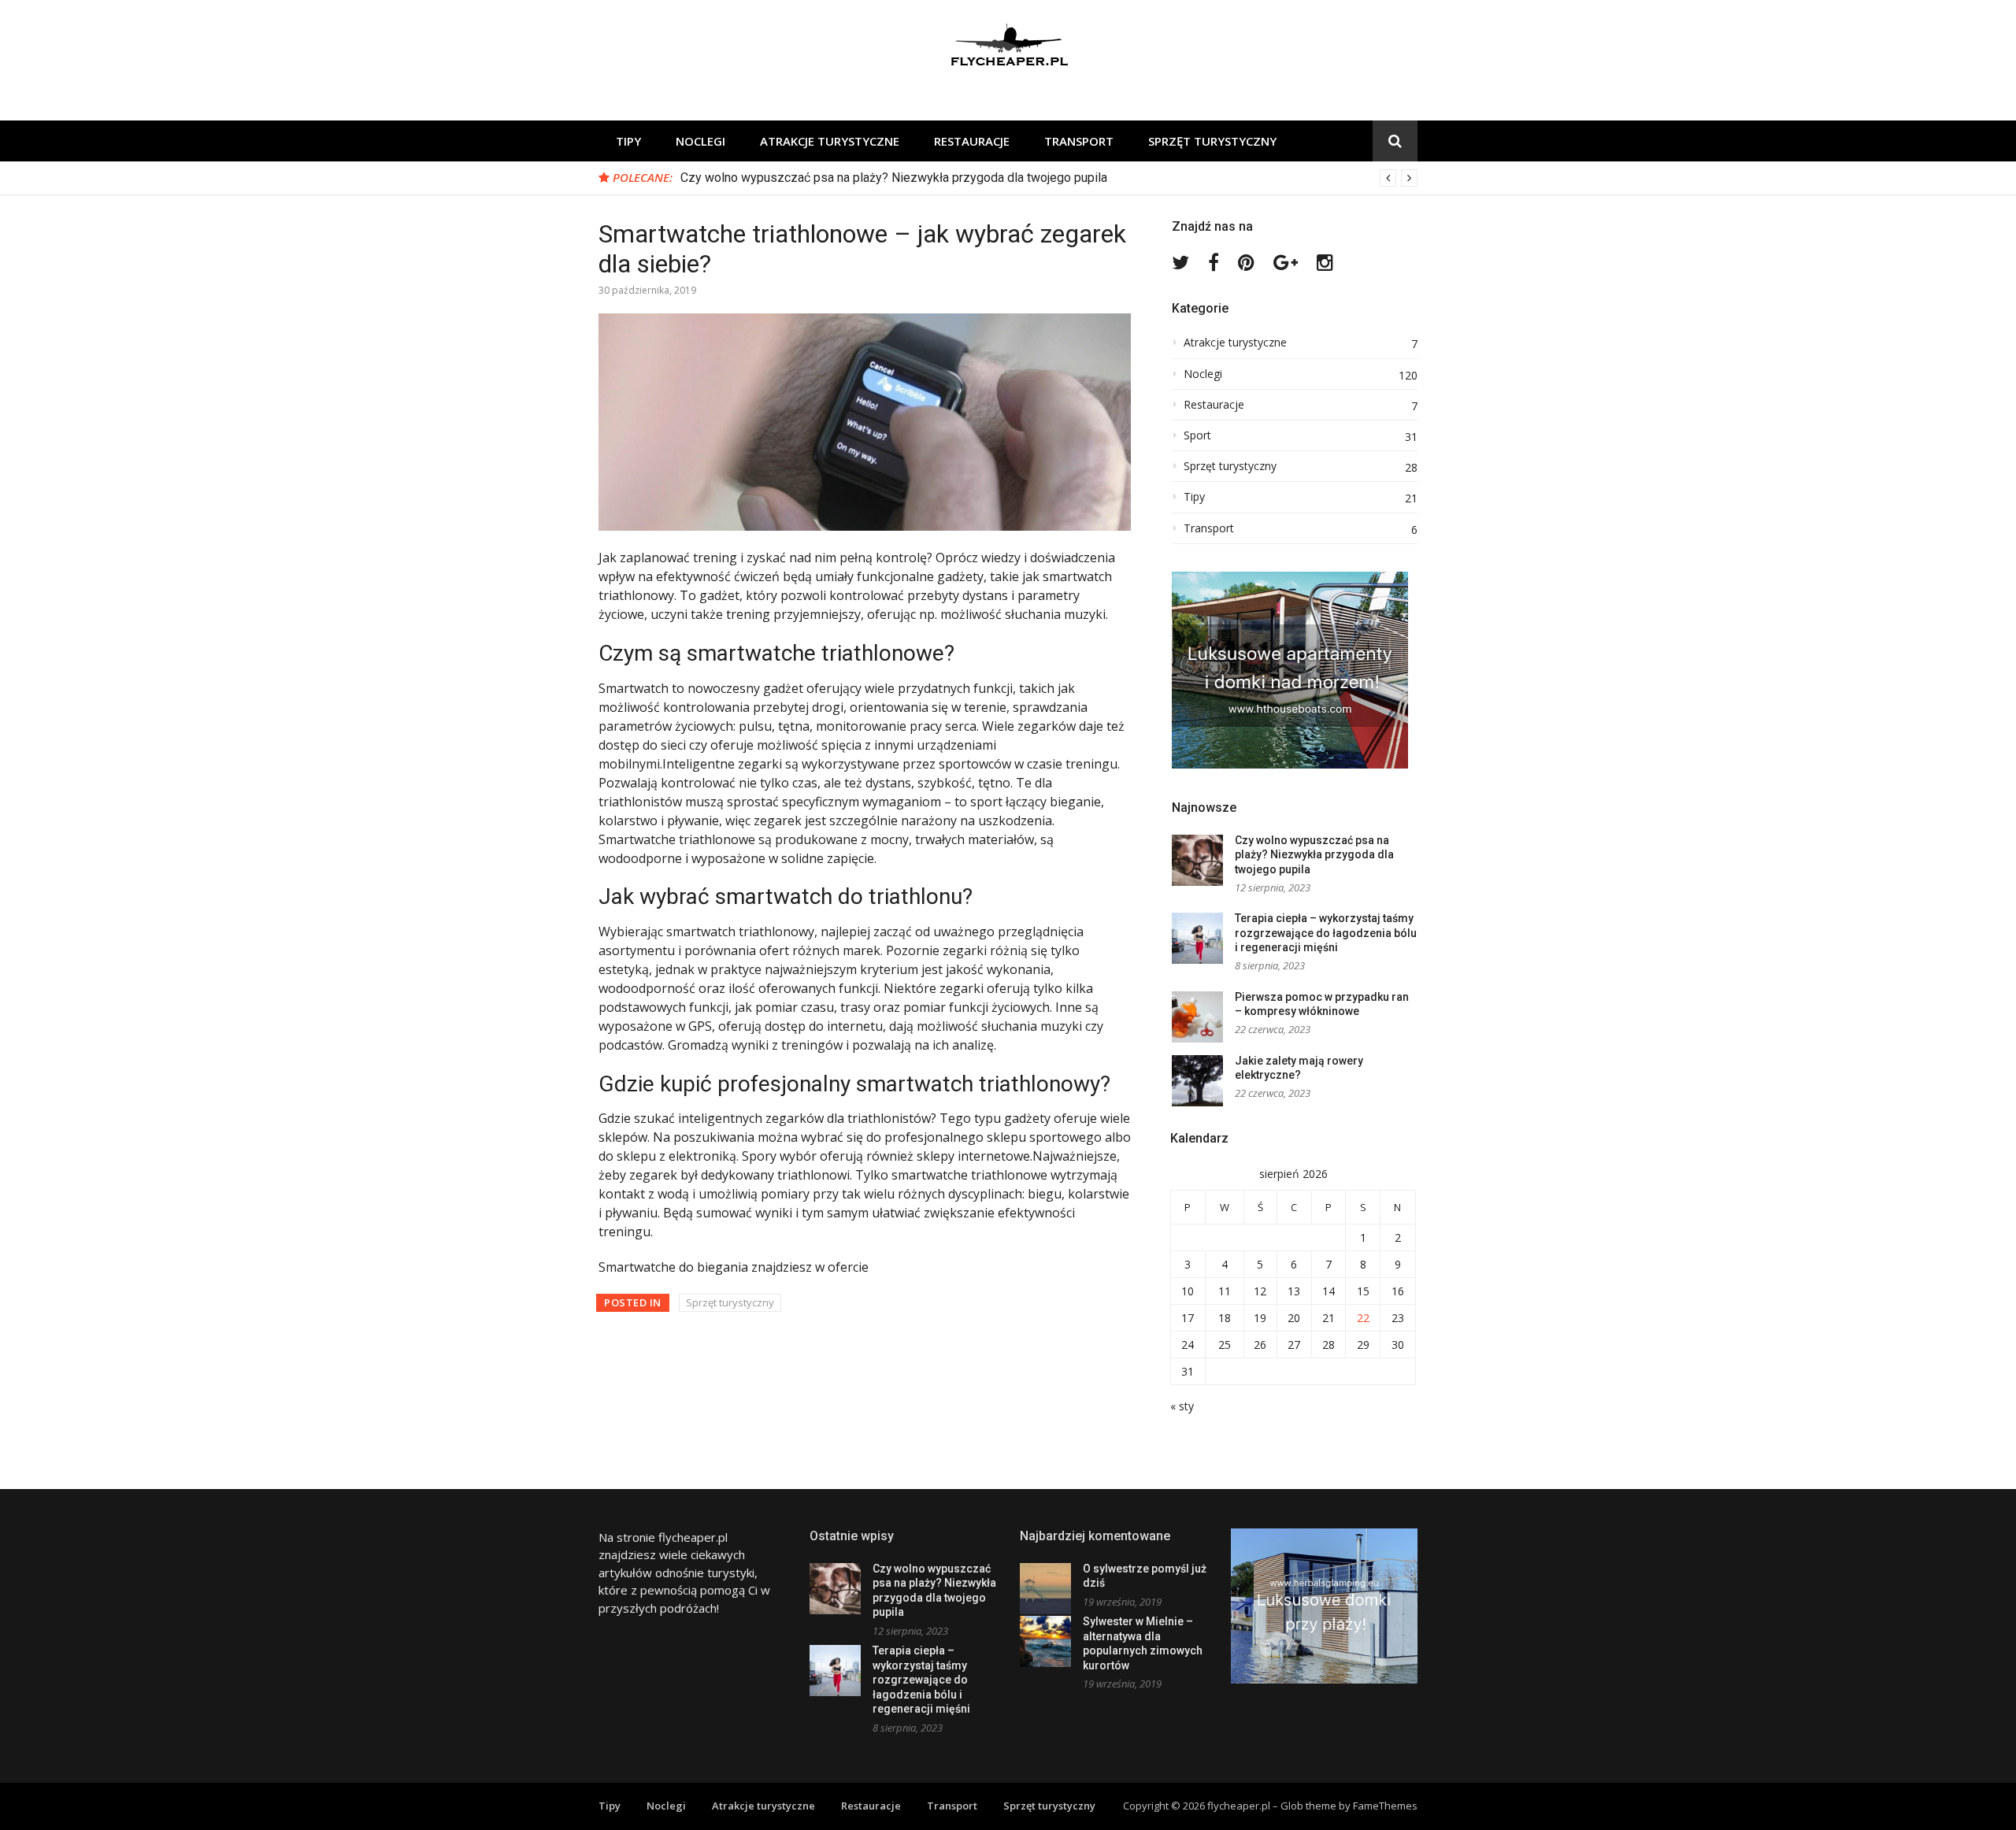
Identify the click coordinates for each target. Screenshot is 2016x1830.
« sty (1182, 1406)
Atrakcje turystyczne (830, 141)
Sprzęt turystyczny (1212, 141)
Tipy (628, 141)
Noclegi (700, 141)
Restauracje (972, 141)
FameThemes (1385, 1806)
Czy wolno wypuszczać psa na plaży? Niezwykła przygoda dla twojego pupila (894, 178)
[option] (1049, 178)
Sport (1197, 435)
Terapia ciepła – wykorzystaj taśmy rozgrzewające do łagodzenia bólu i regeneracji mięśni (1326, 933)
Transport (1079, 141)
